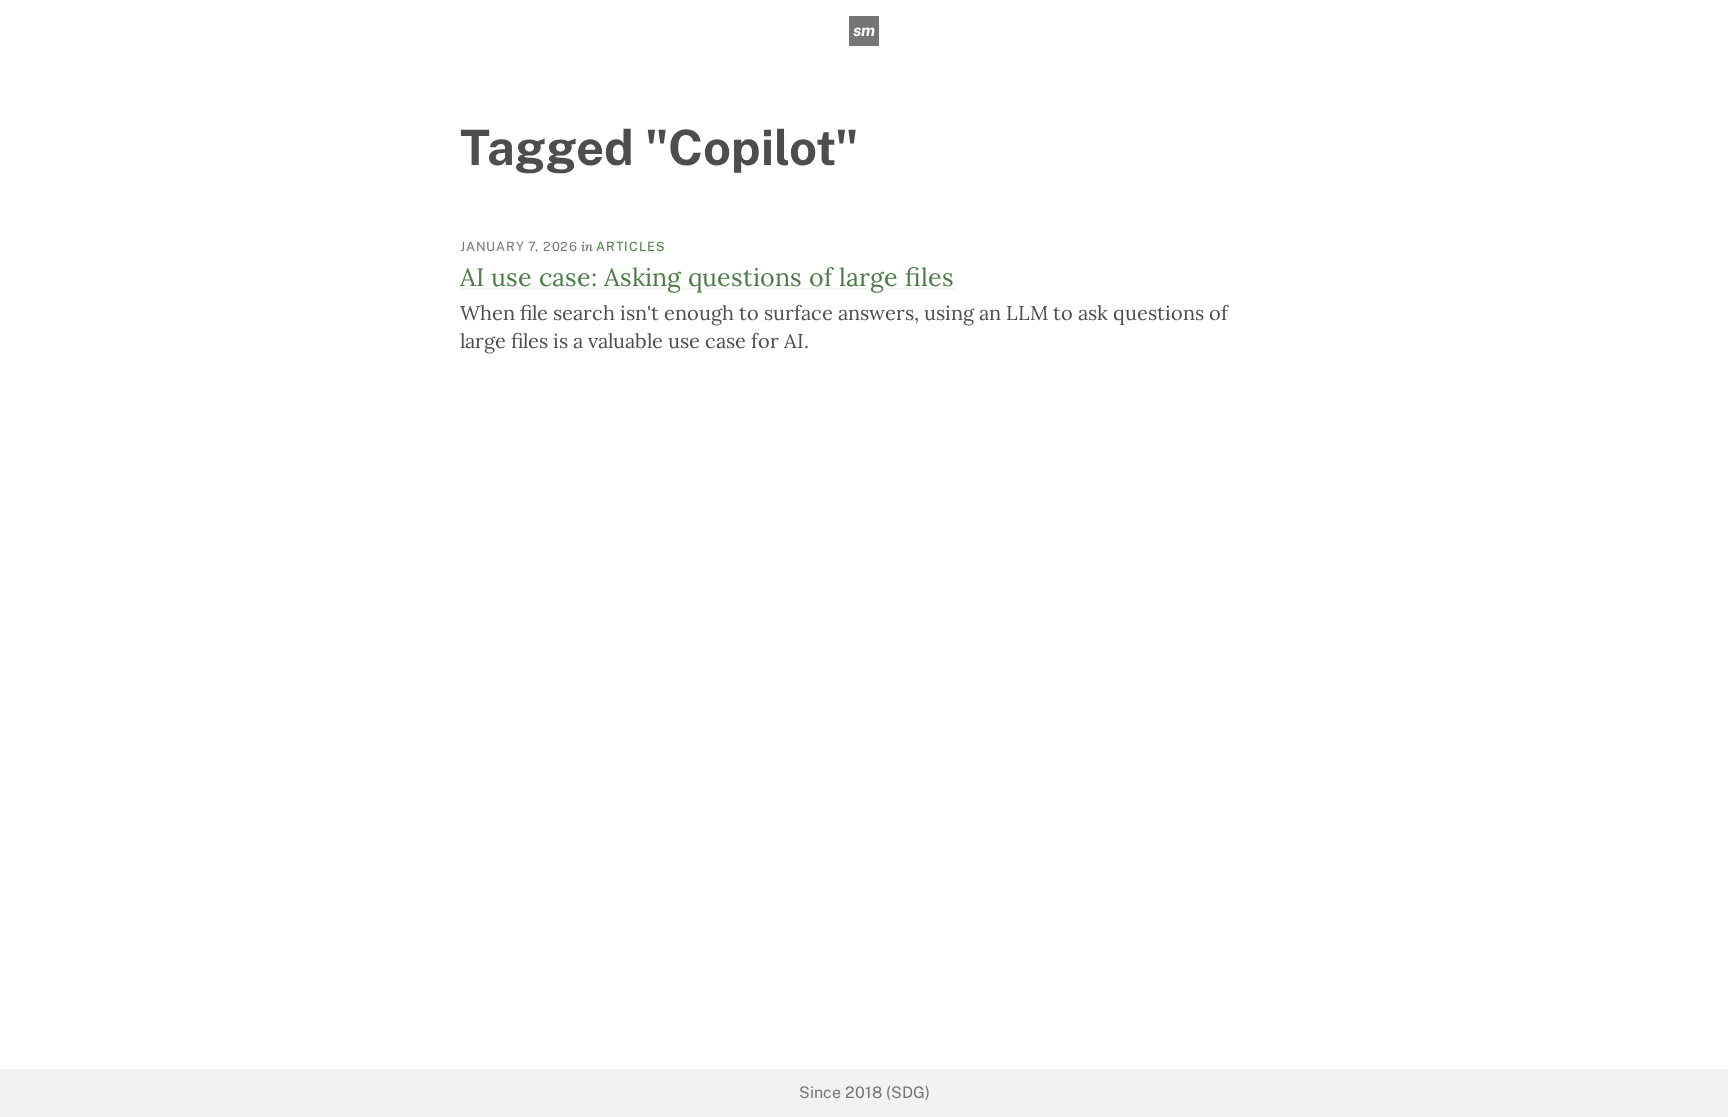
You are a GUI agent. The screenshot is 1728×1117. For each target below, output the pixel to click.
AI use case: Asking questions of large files (707, 277)
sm (864, 30)
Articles (630, 246)
